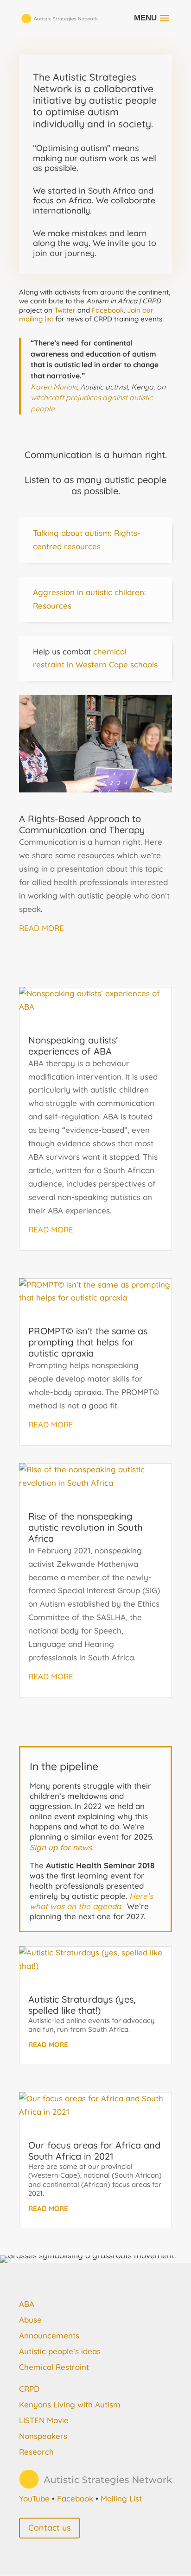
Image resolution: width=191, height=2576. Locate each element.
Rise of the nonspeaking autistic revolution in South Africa (85, 1527)
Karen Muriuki (54, 387)
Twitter (65, 310)
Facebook (108, 310)
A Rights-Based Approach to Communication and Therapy (82, 824)
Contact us (50, 2528)
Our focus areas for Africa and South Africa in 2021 (94, 2151)
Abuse (30, 2320)
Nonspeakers (43, 2436)
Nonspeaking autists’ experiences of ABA (73, 1046)
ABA (27, 2304)
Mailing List (121, 2498)
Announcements (49, 2335)
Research (36, 2452)
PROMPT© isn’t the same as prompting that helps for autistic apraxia (88, 1342)
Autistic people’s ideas (60, 2351)
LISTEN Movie (44, 2420)
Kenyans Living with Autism (70, 2404)
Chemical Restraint (54, 2367)
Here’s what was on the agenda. (91, 1901)
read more (41, 928)
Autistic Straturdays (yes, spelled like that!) (82, 2005)
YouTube (34, 2498)
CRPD (29, 2389)
